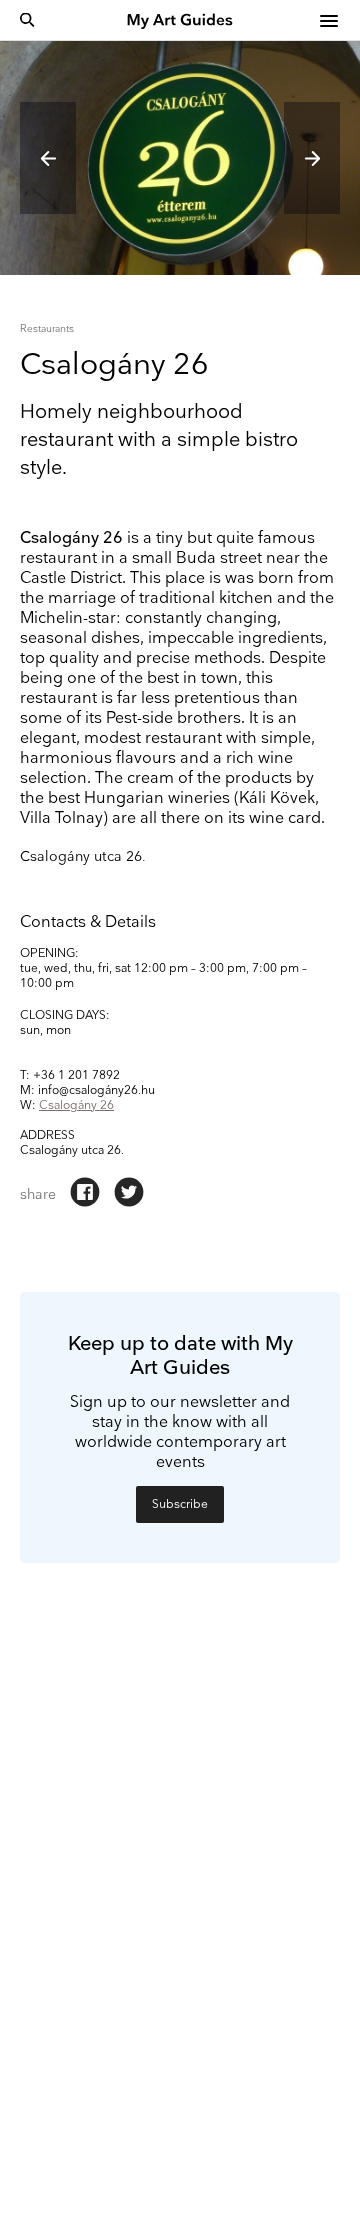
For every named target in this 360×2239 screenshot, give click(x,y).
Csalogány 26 (76, 1105)
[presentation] (48, 158)
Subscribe (180, 1504)
